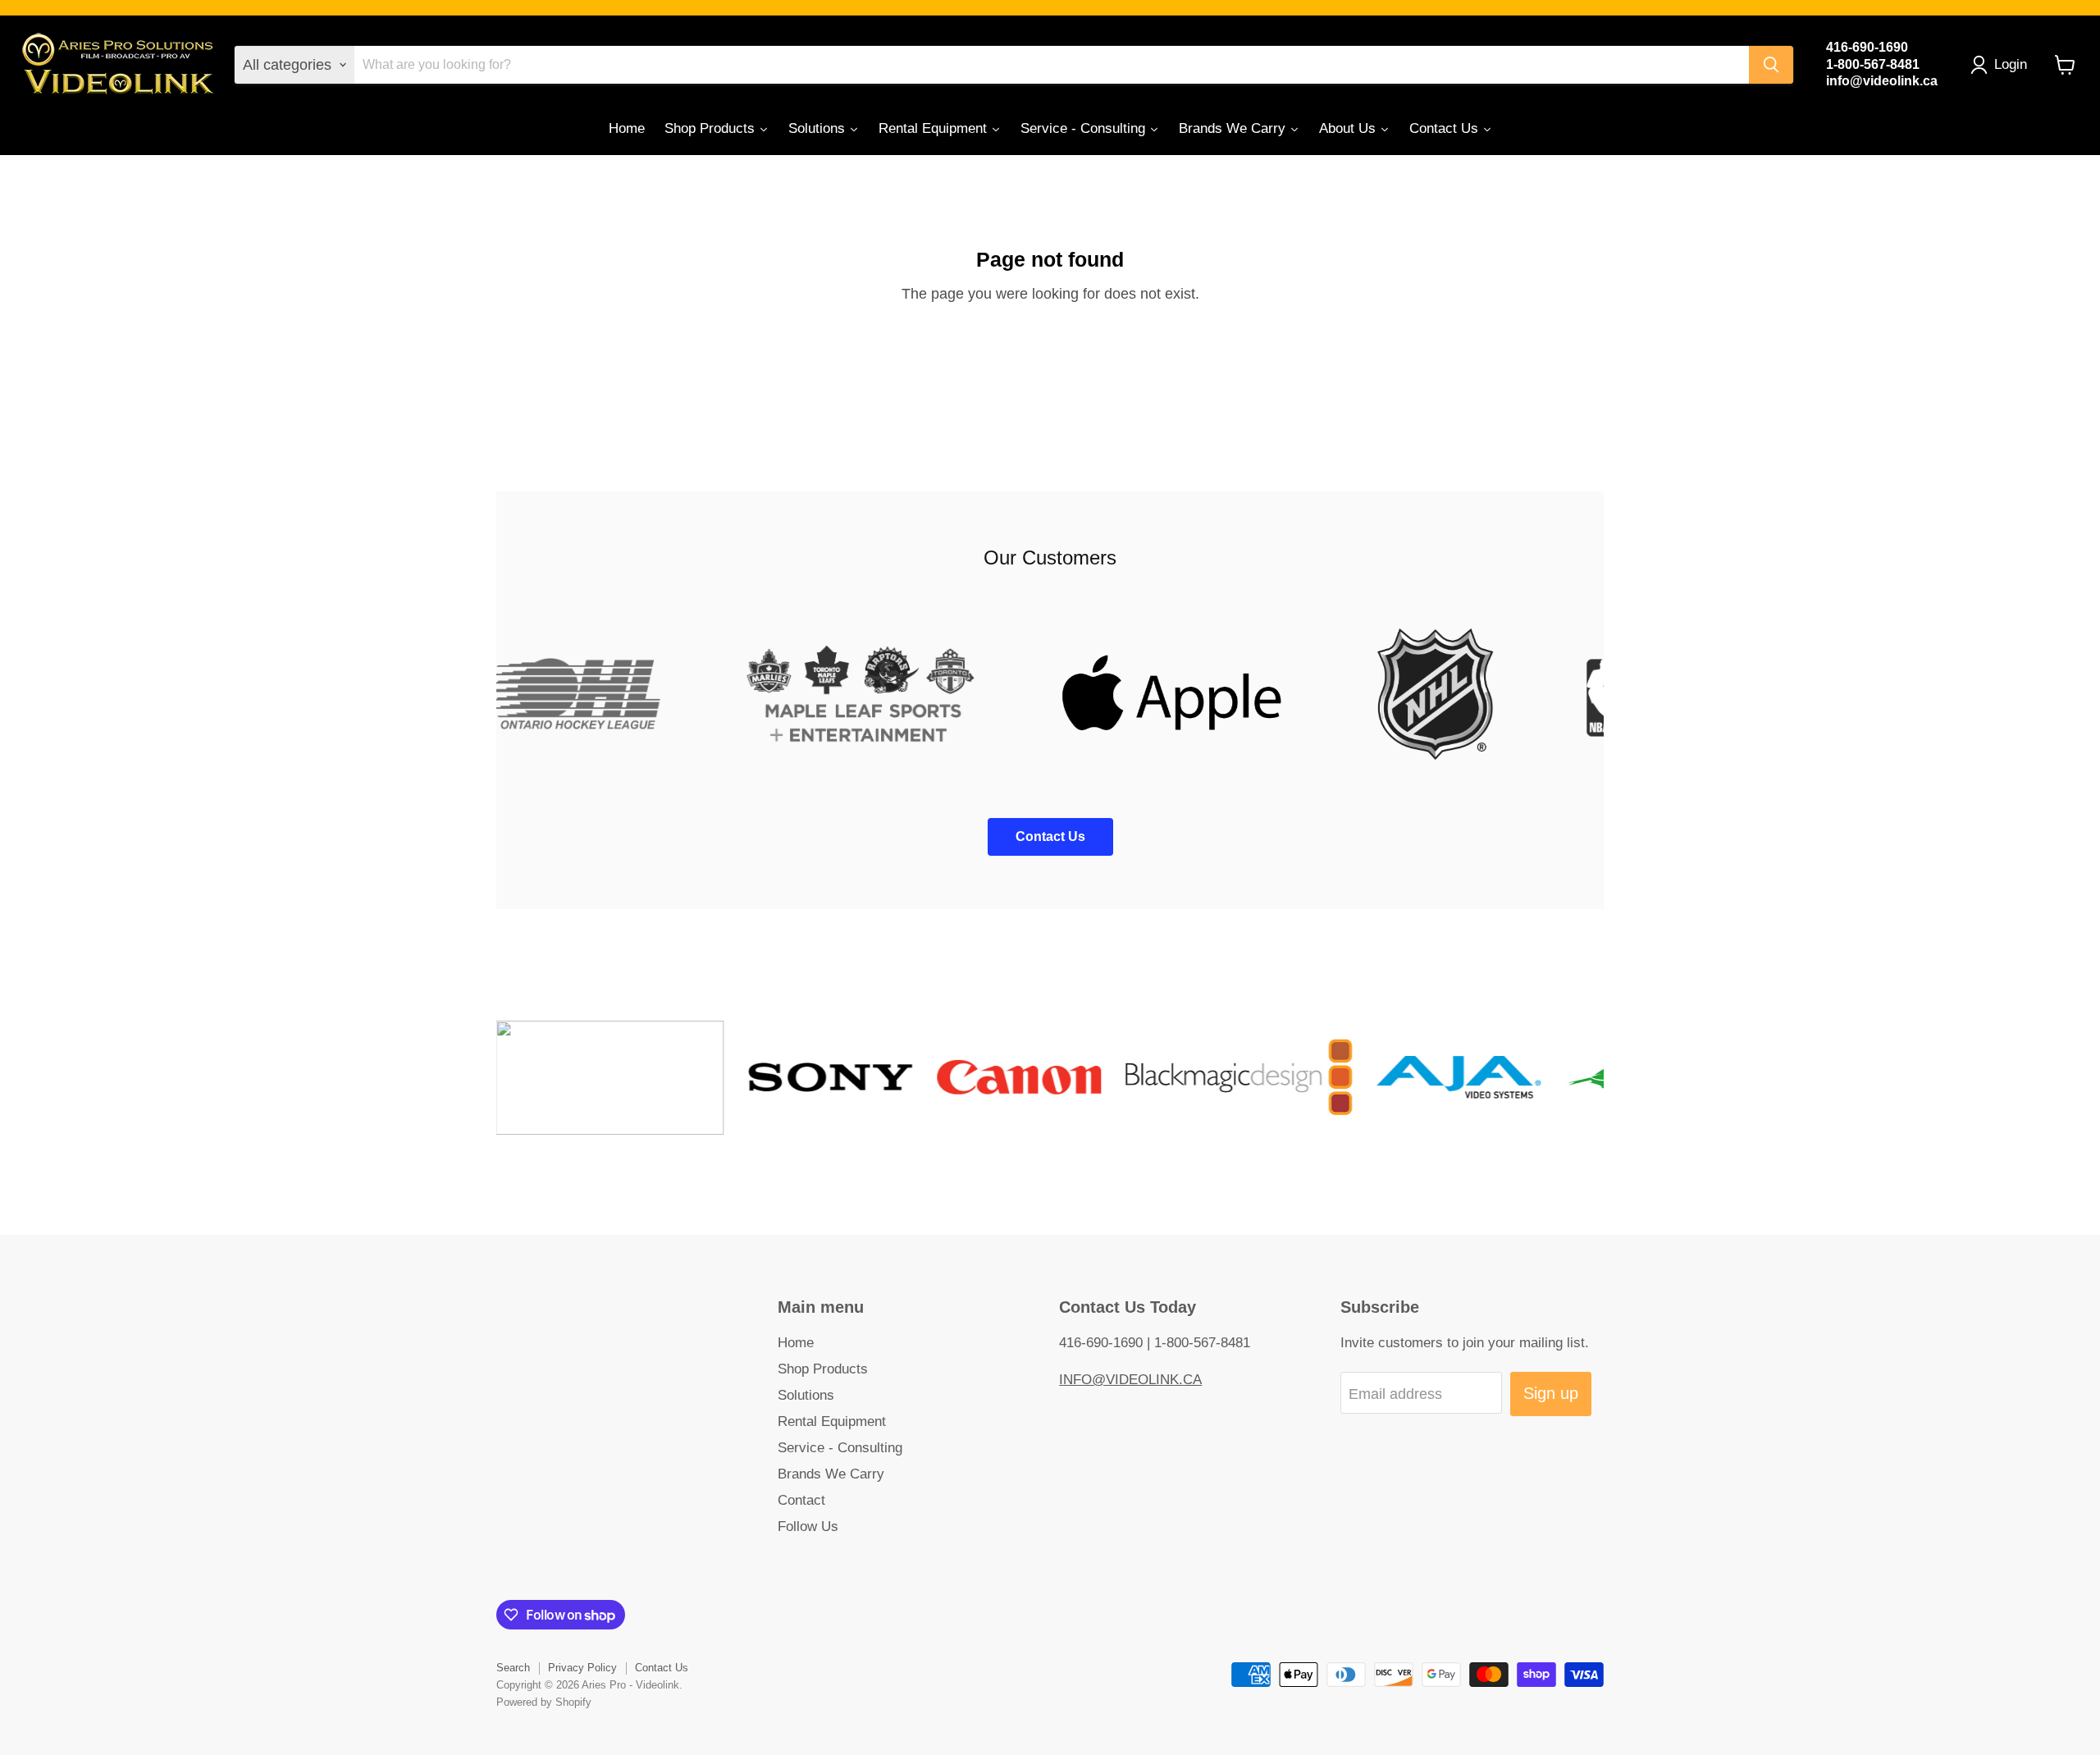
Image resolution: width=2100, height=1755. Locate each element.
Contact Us (662, 1668)
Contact (801, 1500)
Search (513, 1668)
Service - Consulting (840, 1448)
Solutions (806, 1395)
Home (796, 1343)
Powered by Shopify (544, 1702)
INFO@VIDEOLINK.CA (1130, 1380)
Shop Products (823, 1369)
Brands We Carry (831, 1474)
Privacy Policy (582, 1668)
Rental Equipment (832, 1421)
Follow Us (808, 1526)
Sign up (1551, 1393)
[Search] (1771, 65)
